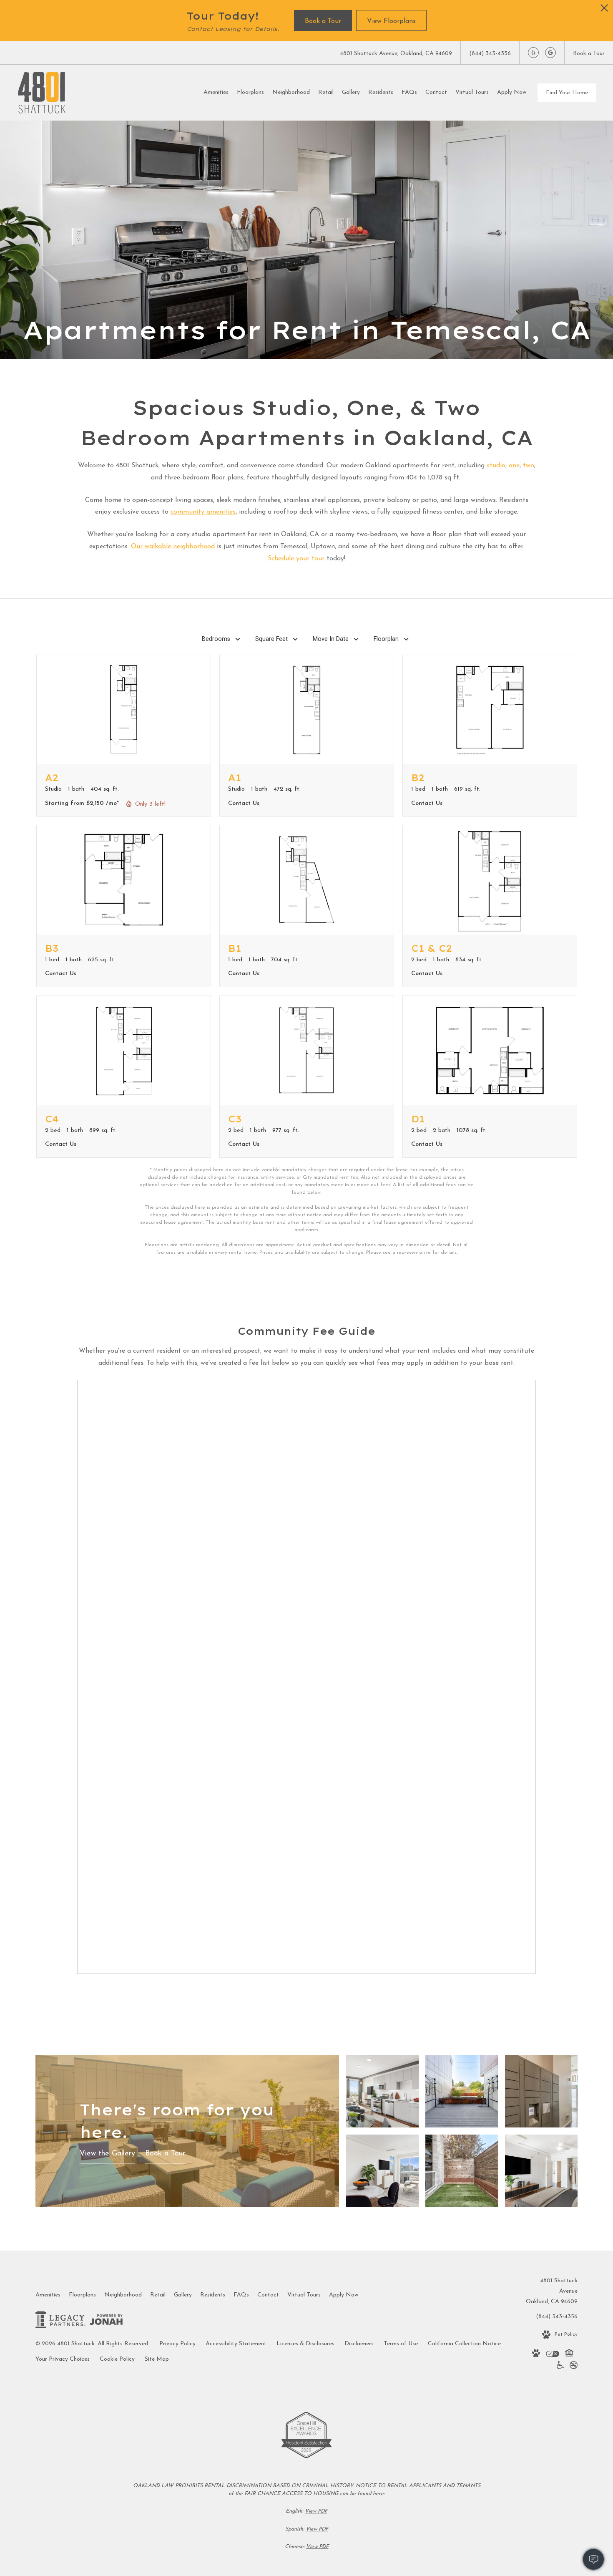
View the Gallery (107, 2154)
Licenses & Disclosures (305, 2344)
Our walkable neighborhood (173, 547)
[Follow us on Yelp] (533, 53)
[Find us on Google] (550, 53)
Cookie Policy (117, 2359)
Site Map (157, 2359)
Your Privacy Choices (63, 2359)
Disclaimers (359, 2344)
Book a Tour (165, 2154)
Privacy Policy (177, 2344)
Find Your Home (567, 93)
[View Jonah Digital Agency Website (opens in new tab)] (106, 2321)
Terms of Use (401, 2344)
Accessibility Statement (236, 2344)
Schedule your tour (296, 559)
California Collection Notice (464, 2344)
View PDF (316, 2511)
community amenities (203, 512)
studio (496, 466)
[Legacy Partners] (60, 2321)
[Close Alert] (604, 10)
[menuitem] (216, 93)
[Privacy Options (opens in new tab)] (553, 2355)
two (529, 466)
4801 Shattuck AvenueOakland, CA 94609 (552, 2291)
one (514, 466)
